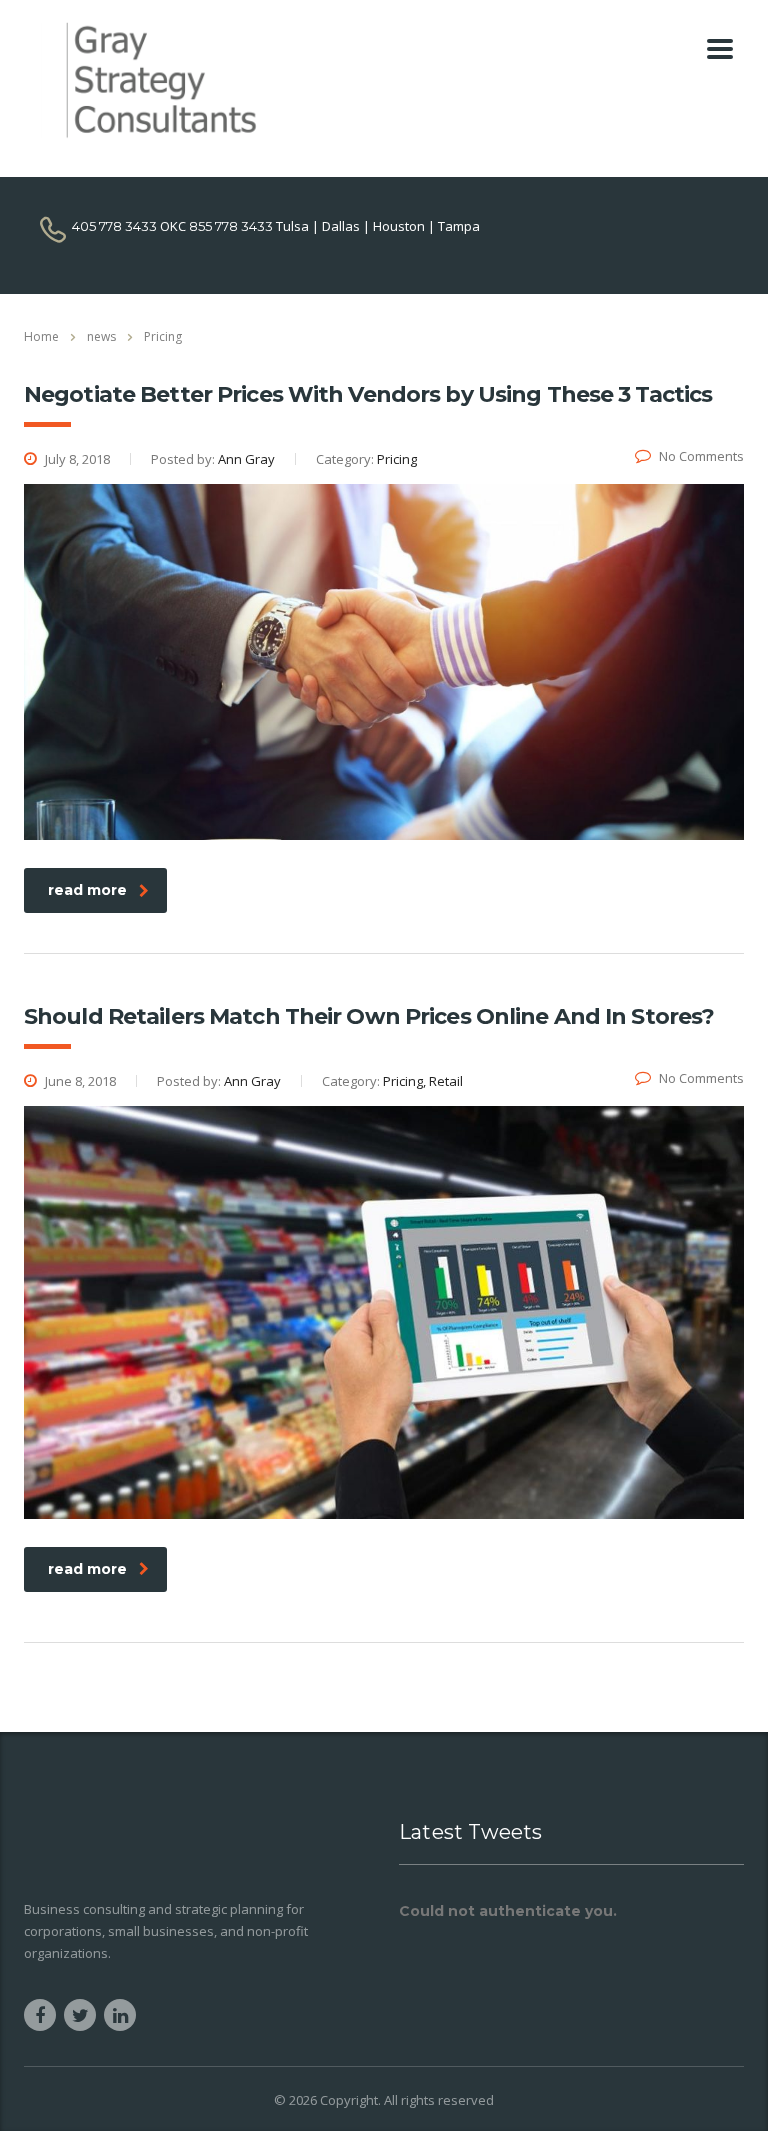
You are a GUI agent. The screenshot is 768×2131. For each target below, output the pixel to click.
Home (41, 336)
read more (87, 890)
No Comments (701, 456)
